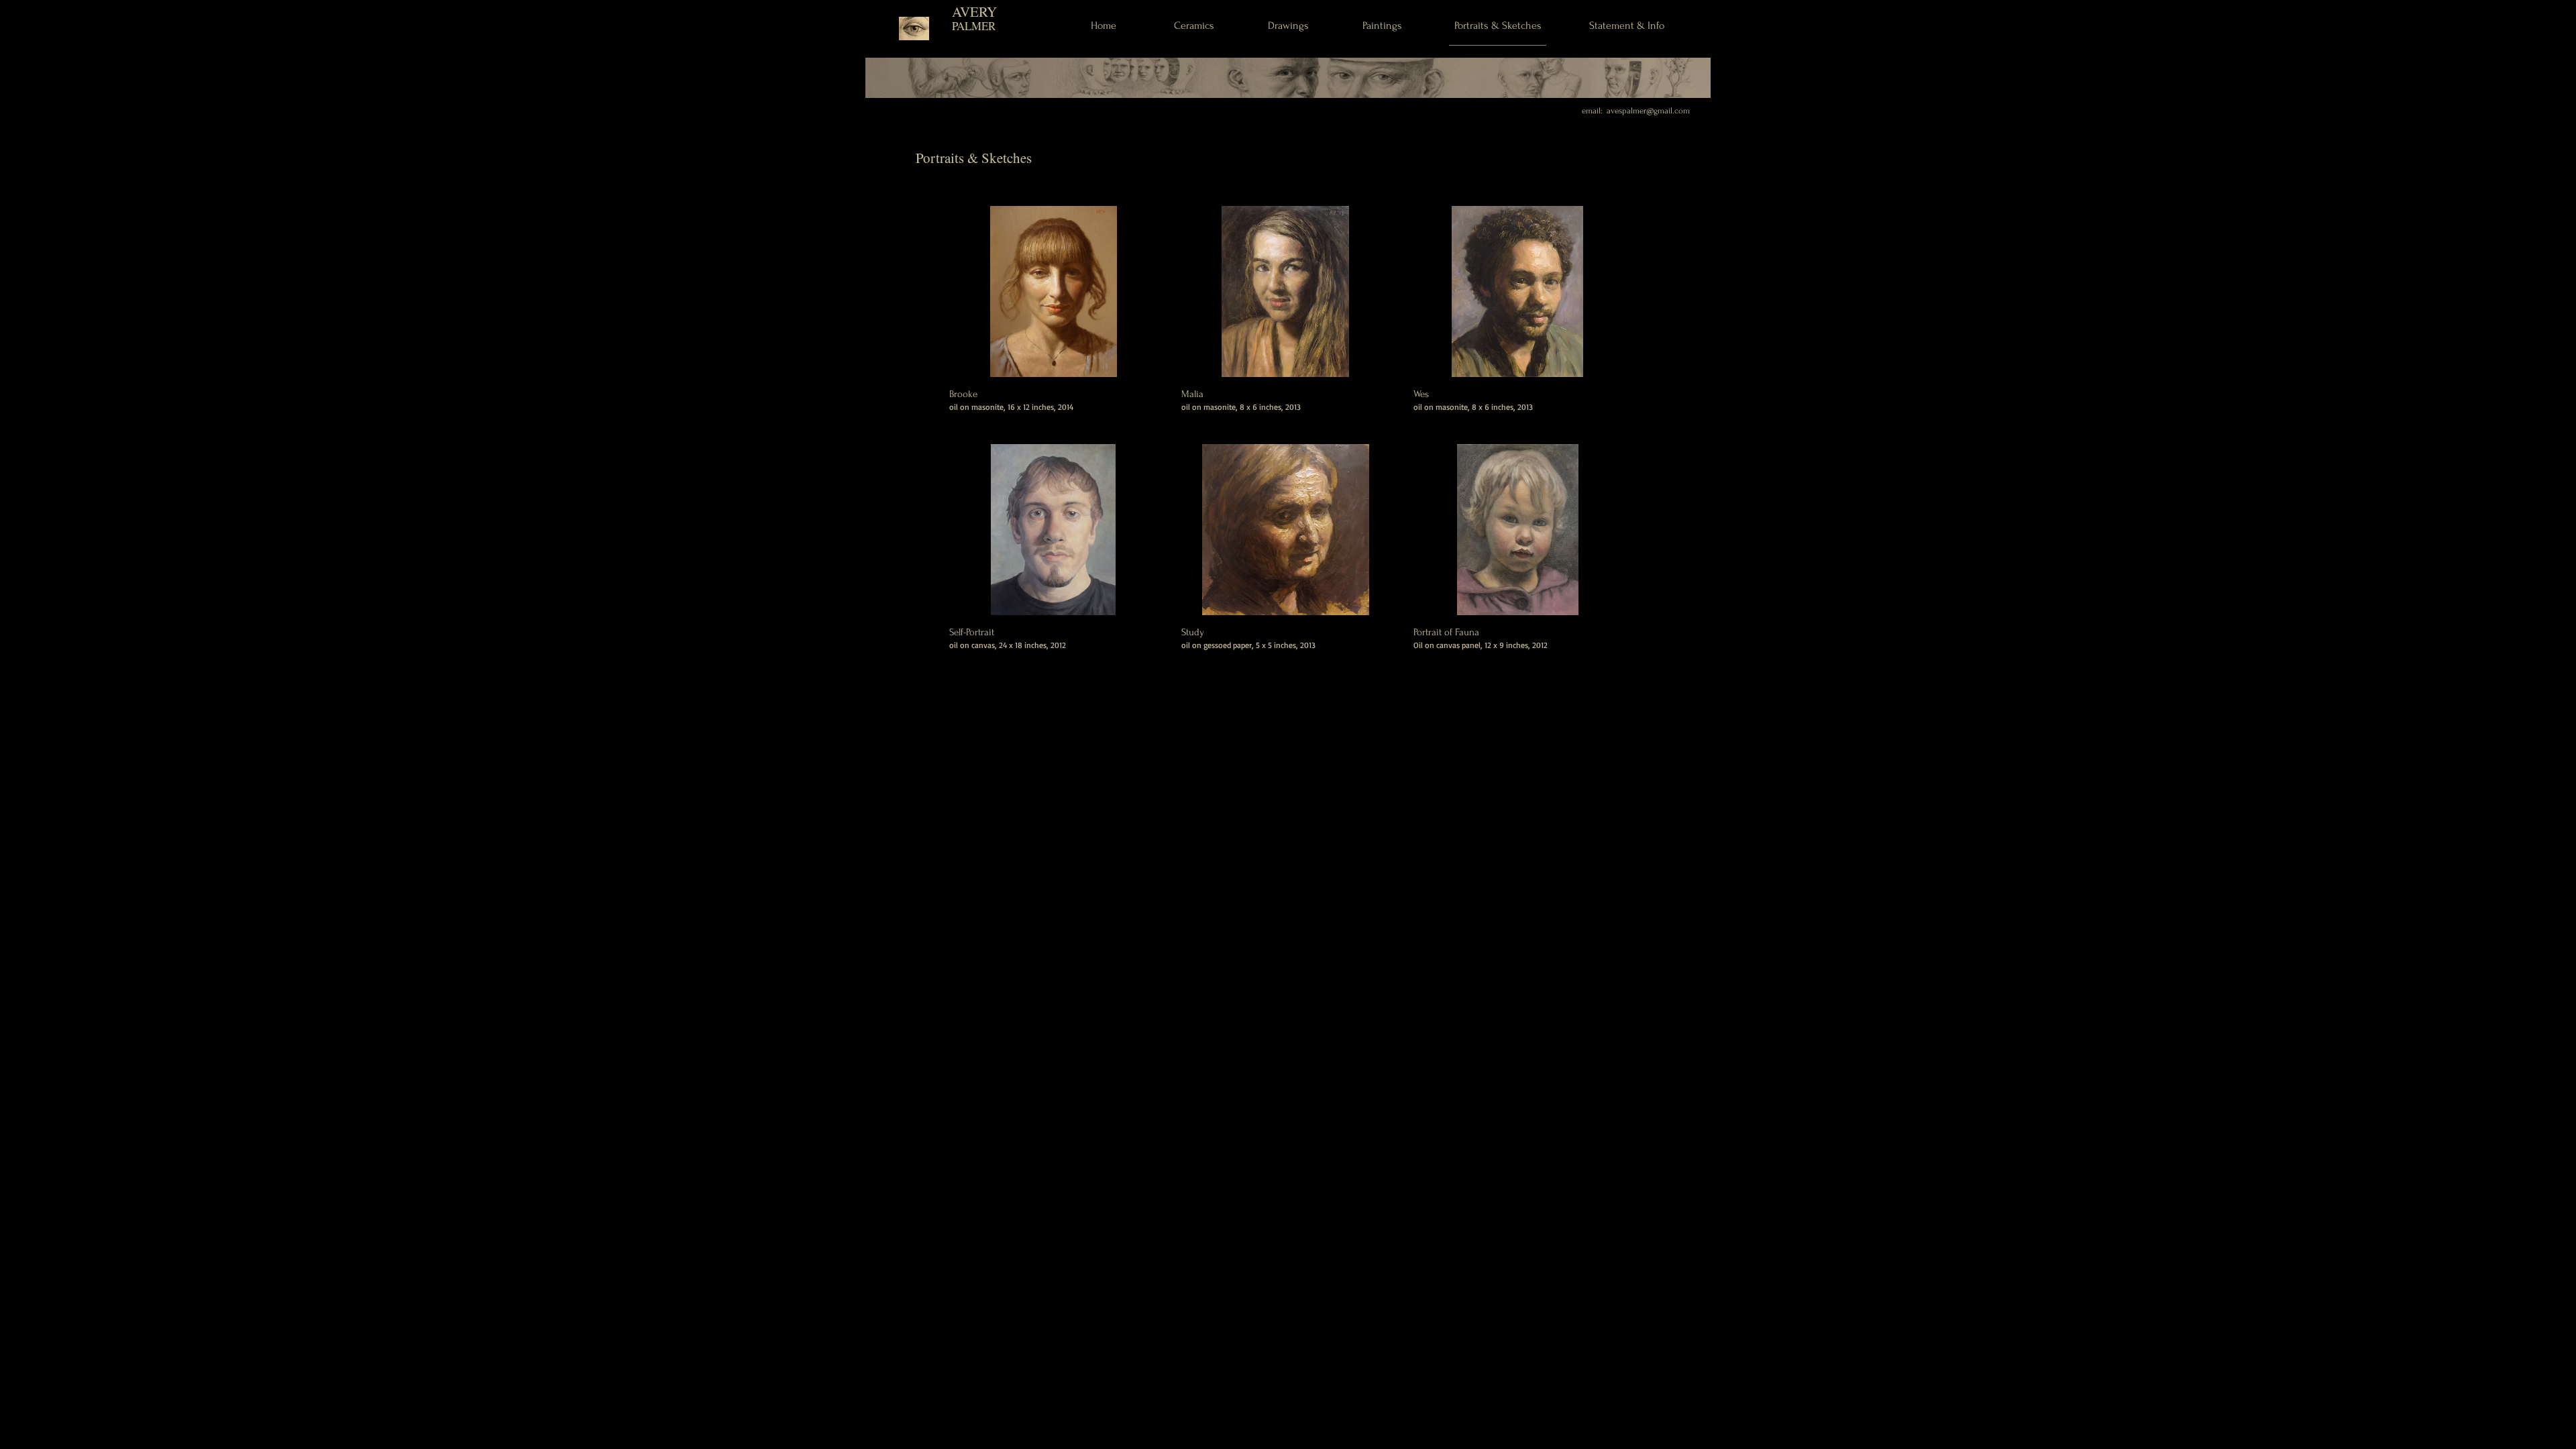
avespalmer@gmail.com (1648, 111)
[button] (1054, 317)
